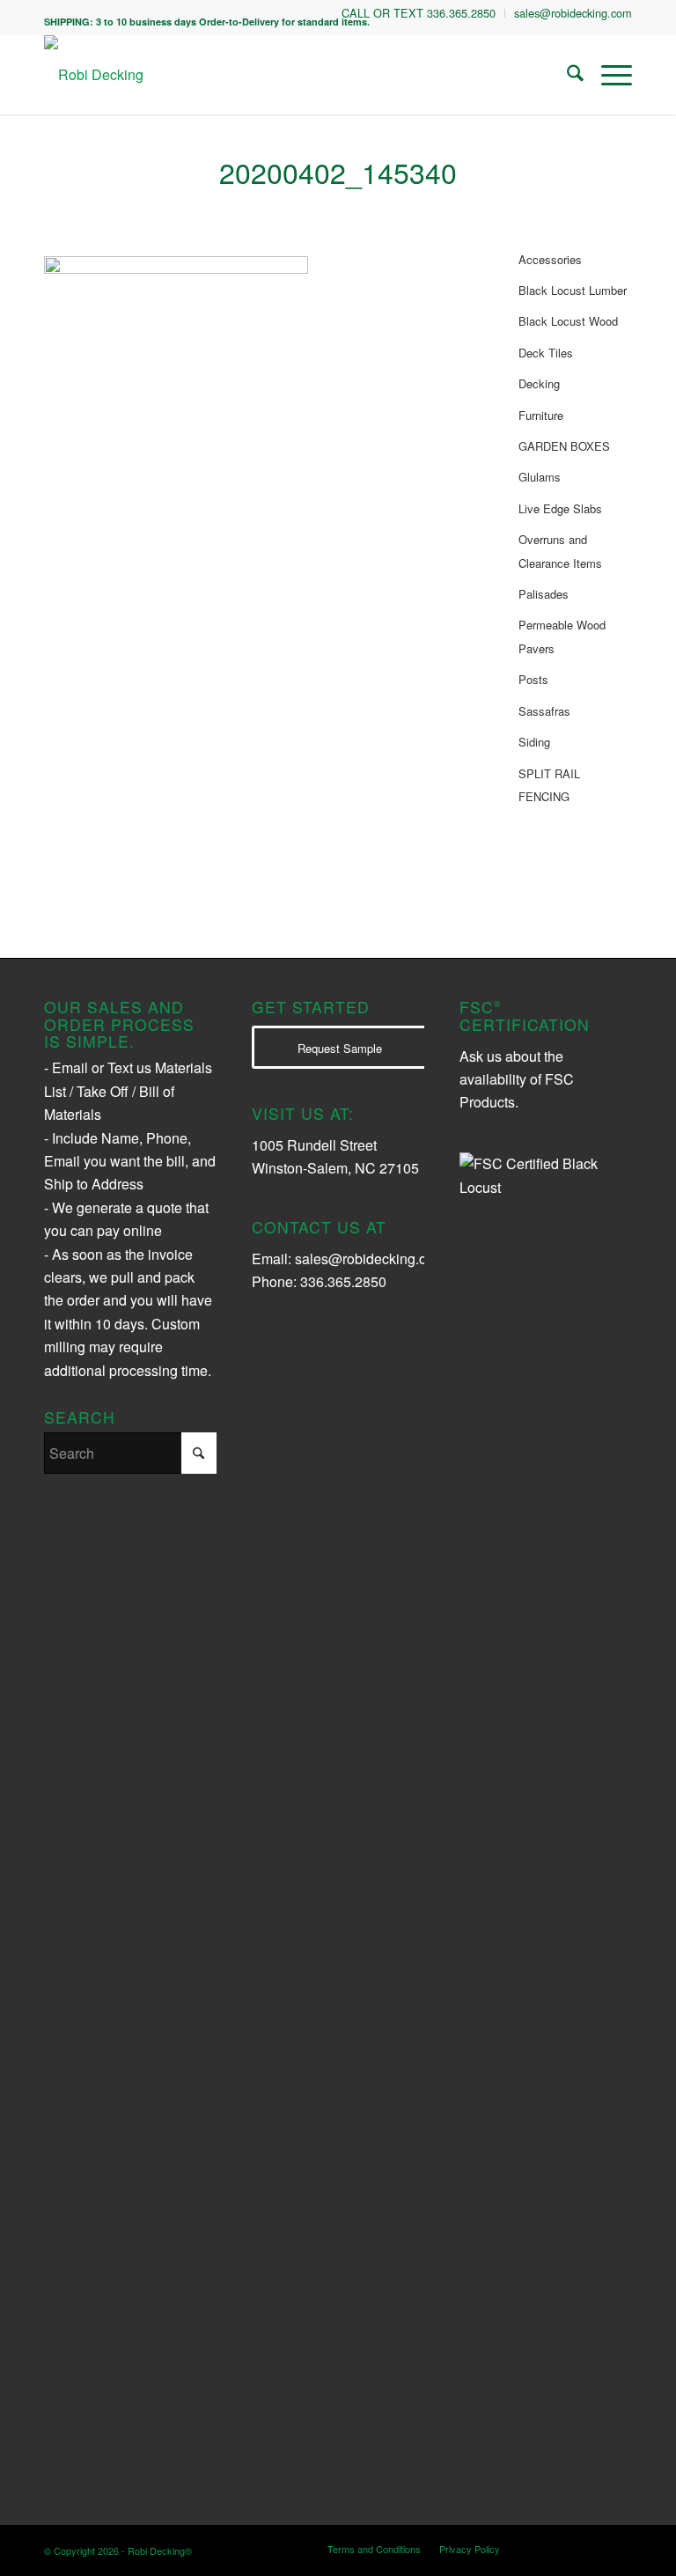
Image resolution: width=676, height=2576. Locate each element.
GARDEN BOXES (564, 446)
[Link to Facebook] (592, 2548)
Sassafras (544, 711)
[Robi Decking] (94, 75)
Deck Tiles (546, 353)
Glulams (540, 477)
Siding (534, 742)
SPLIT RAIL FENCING (549, 785)
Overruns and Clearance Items (560, 551)
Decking (539, 383)
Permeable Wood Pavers (562, 636)
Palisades (544, 594)
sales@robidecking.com (370, 1259)
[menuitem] (419, 13)
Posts (533, 679)
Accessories (550, 259)
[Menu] (608, 75)
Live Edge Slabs (560, 508)
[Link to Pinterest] (619, 2548)
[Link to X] (566, 2548)
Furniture (541, 415)
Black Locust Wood (568, 321)
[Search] (566, 75)
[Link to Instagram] (540, 2548)
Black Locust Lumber (573, 290)
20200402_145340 (338, 172)
